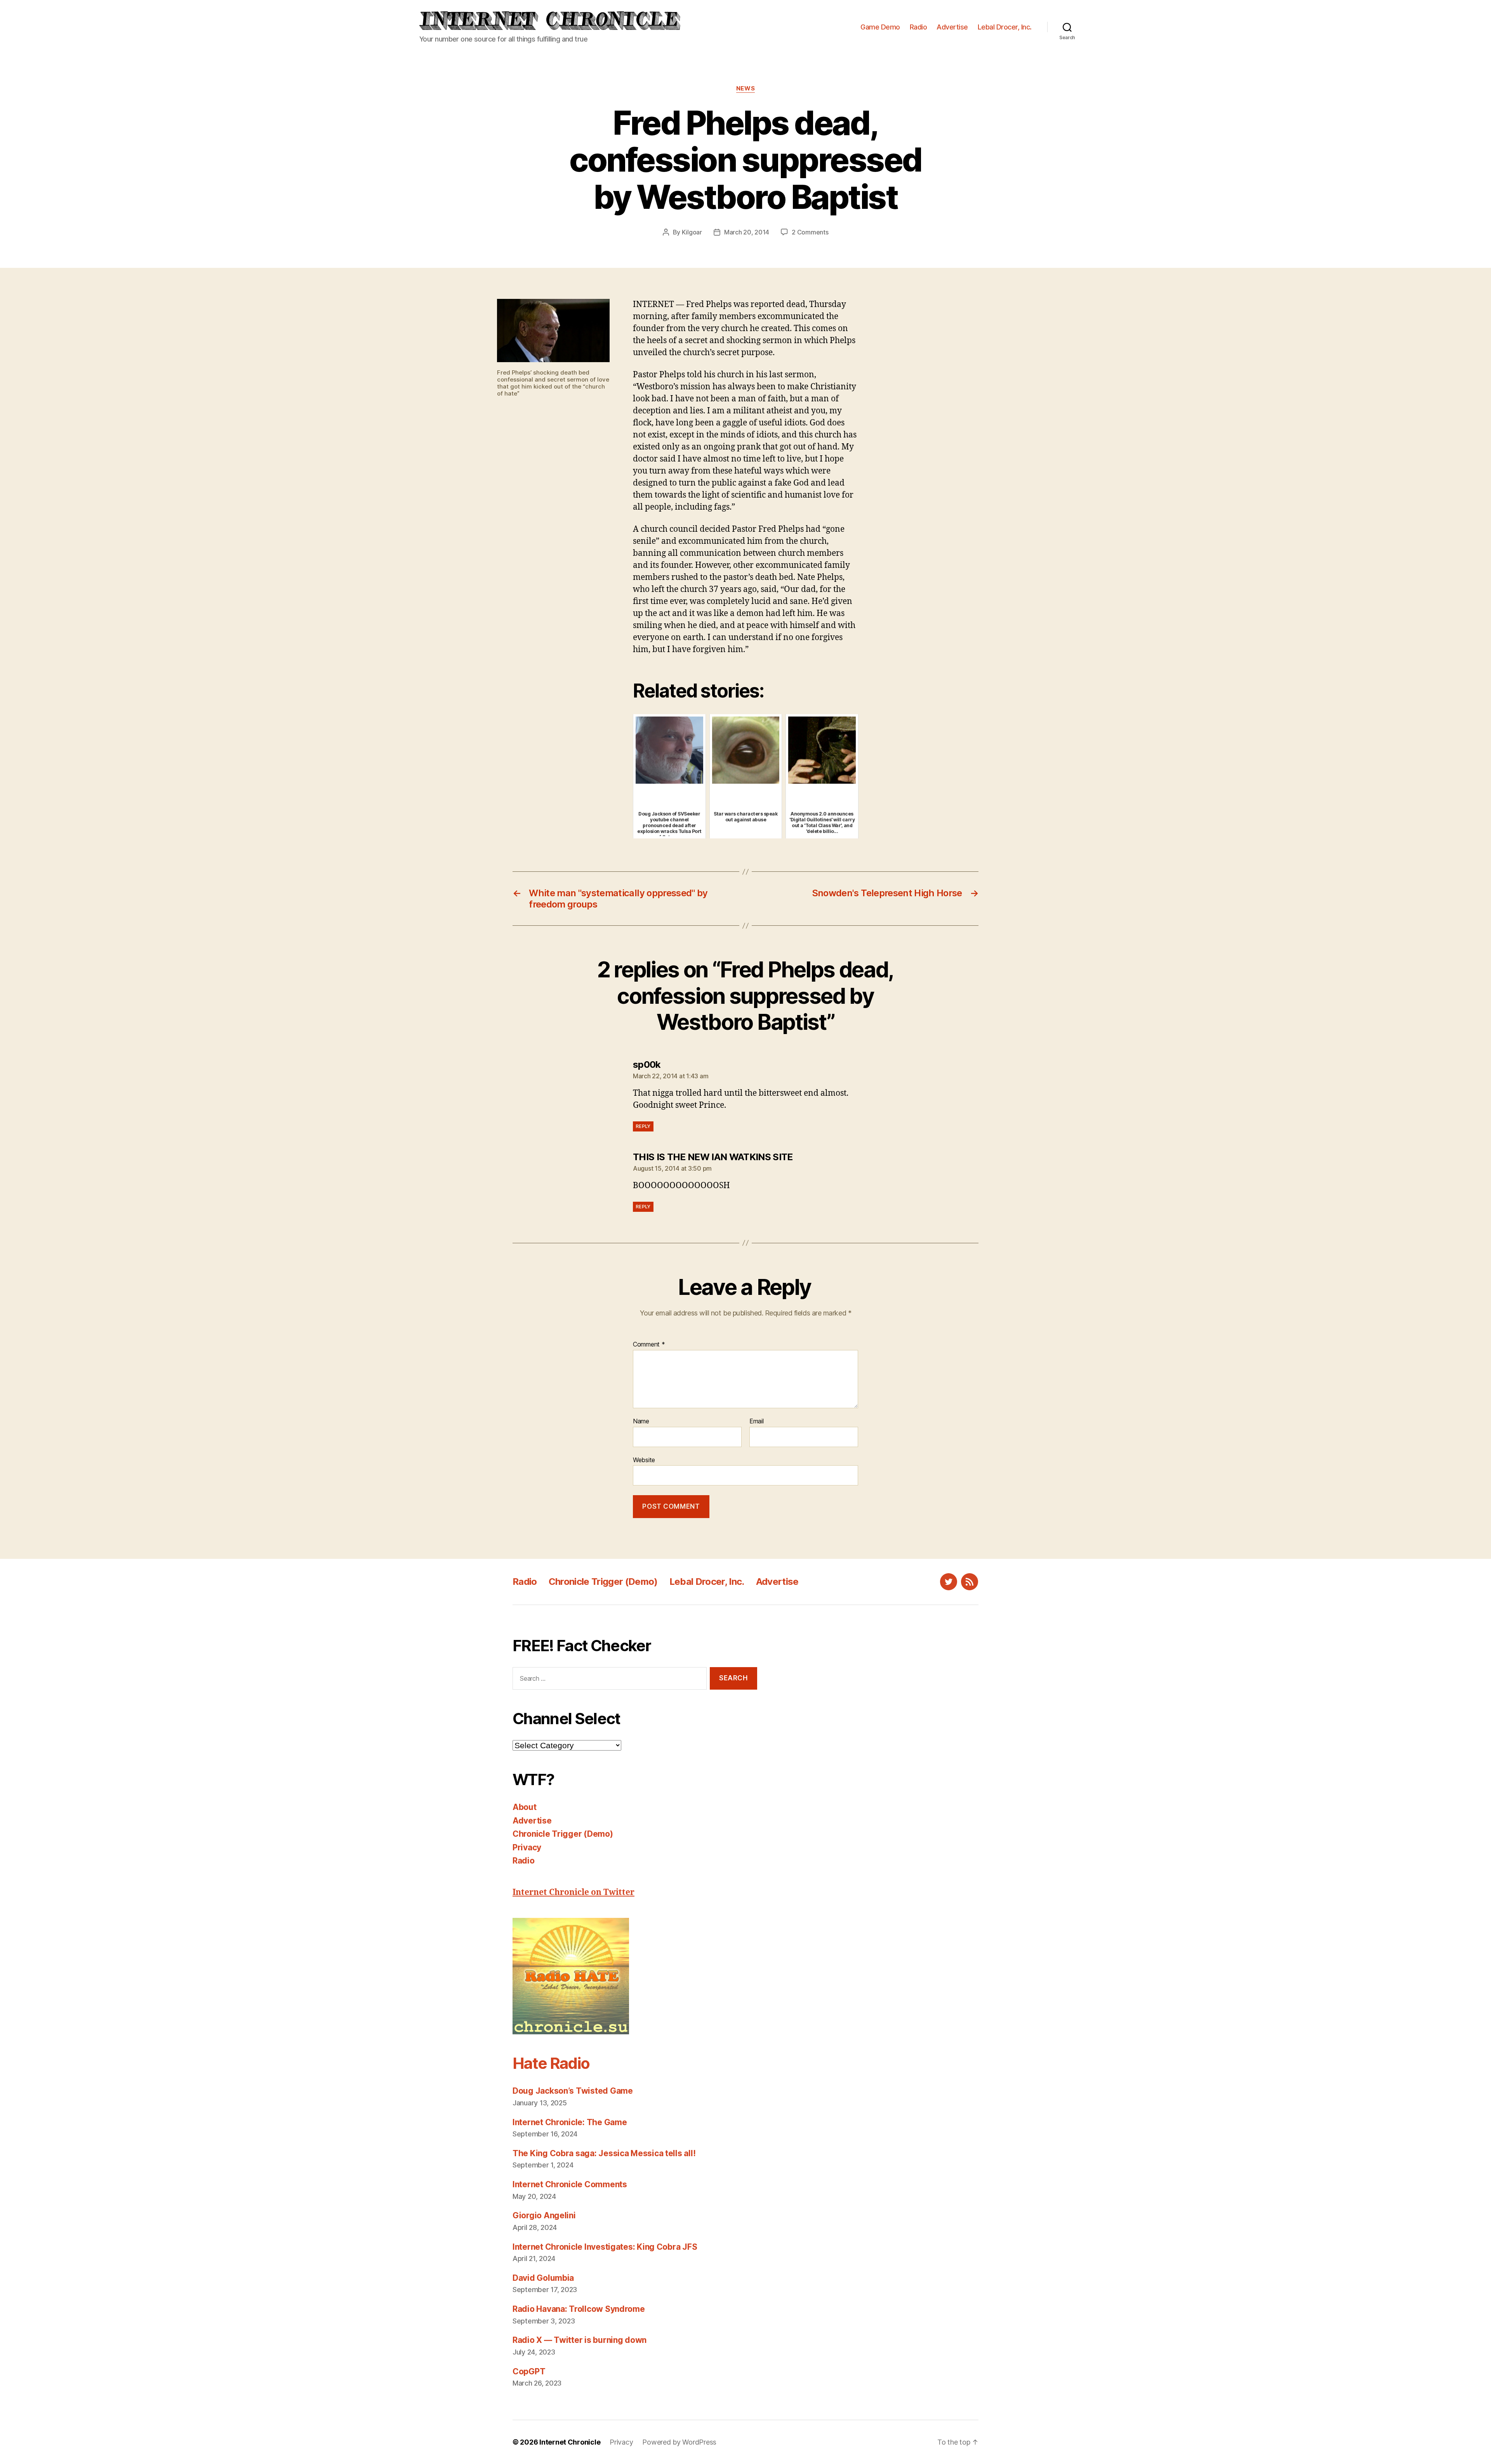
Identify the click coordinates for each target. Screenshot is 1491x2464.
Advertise (952, 27)
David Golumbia (543, 2278)
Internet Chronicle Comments (570, 2184)
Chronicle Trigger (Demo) (603, 1582)
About (525, 1807)
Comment (649, 1345)
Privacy (527, 1847)
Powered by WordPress (679, 2442)
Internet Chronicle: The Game (570, 2122)
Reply (643, 1126)
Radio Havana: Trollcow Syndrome (579, 2309)
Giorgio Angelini (544, 2215)
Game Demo (880, 27)
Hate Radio (551, 2063)
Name (641, 1421)
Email (757, 1421)
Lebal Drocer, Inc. (1005, 27)
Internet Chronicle (570, 2442)
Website (644, 1460)
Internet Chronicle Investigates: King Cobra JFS (605, 2247)
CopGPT (529, 2371)
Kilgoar (692, 232)
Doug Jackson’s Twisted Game (573, 2091)
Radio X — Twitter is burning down (580, 2340)
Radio (918, 27)
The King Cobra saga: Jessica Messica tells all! (604, 2153)
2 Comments (810, 232)
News (745, 88)
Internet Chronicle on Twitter (573, 1892)
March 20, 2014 (747, 232)
